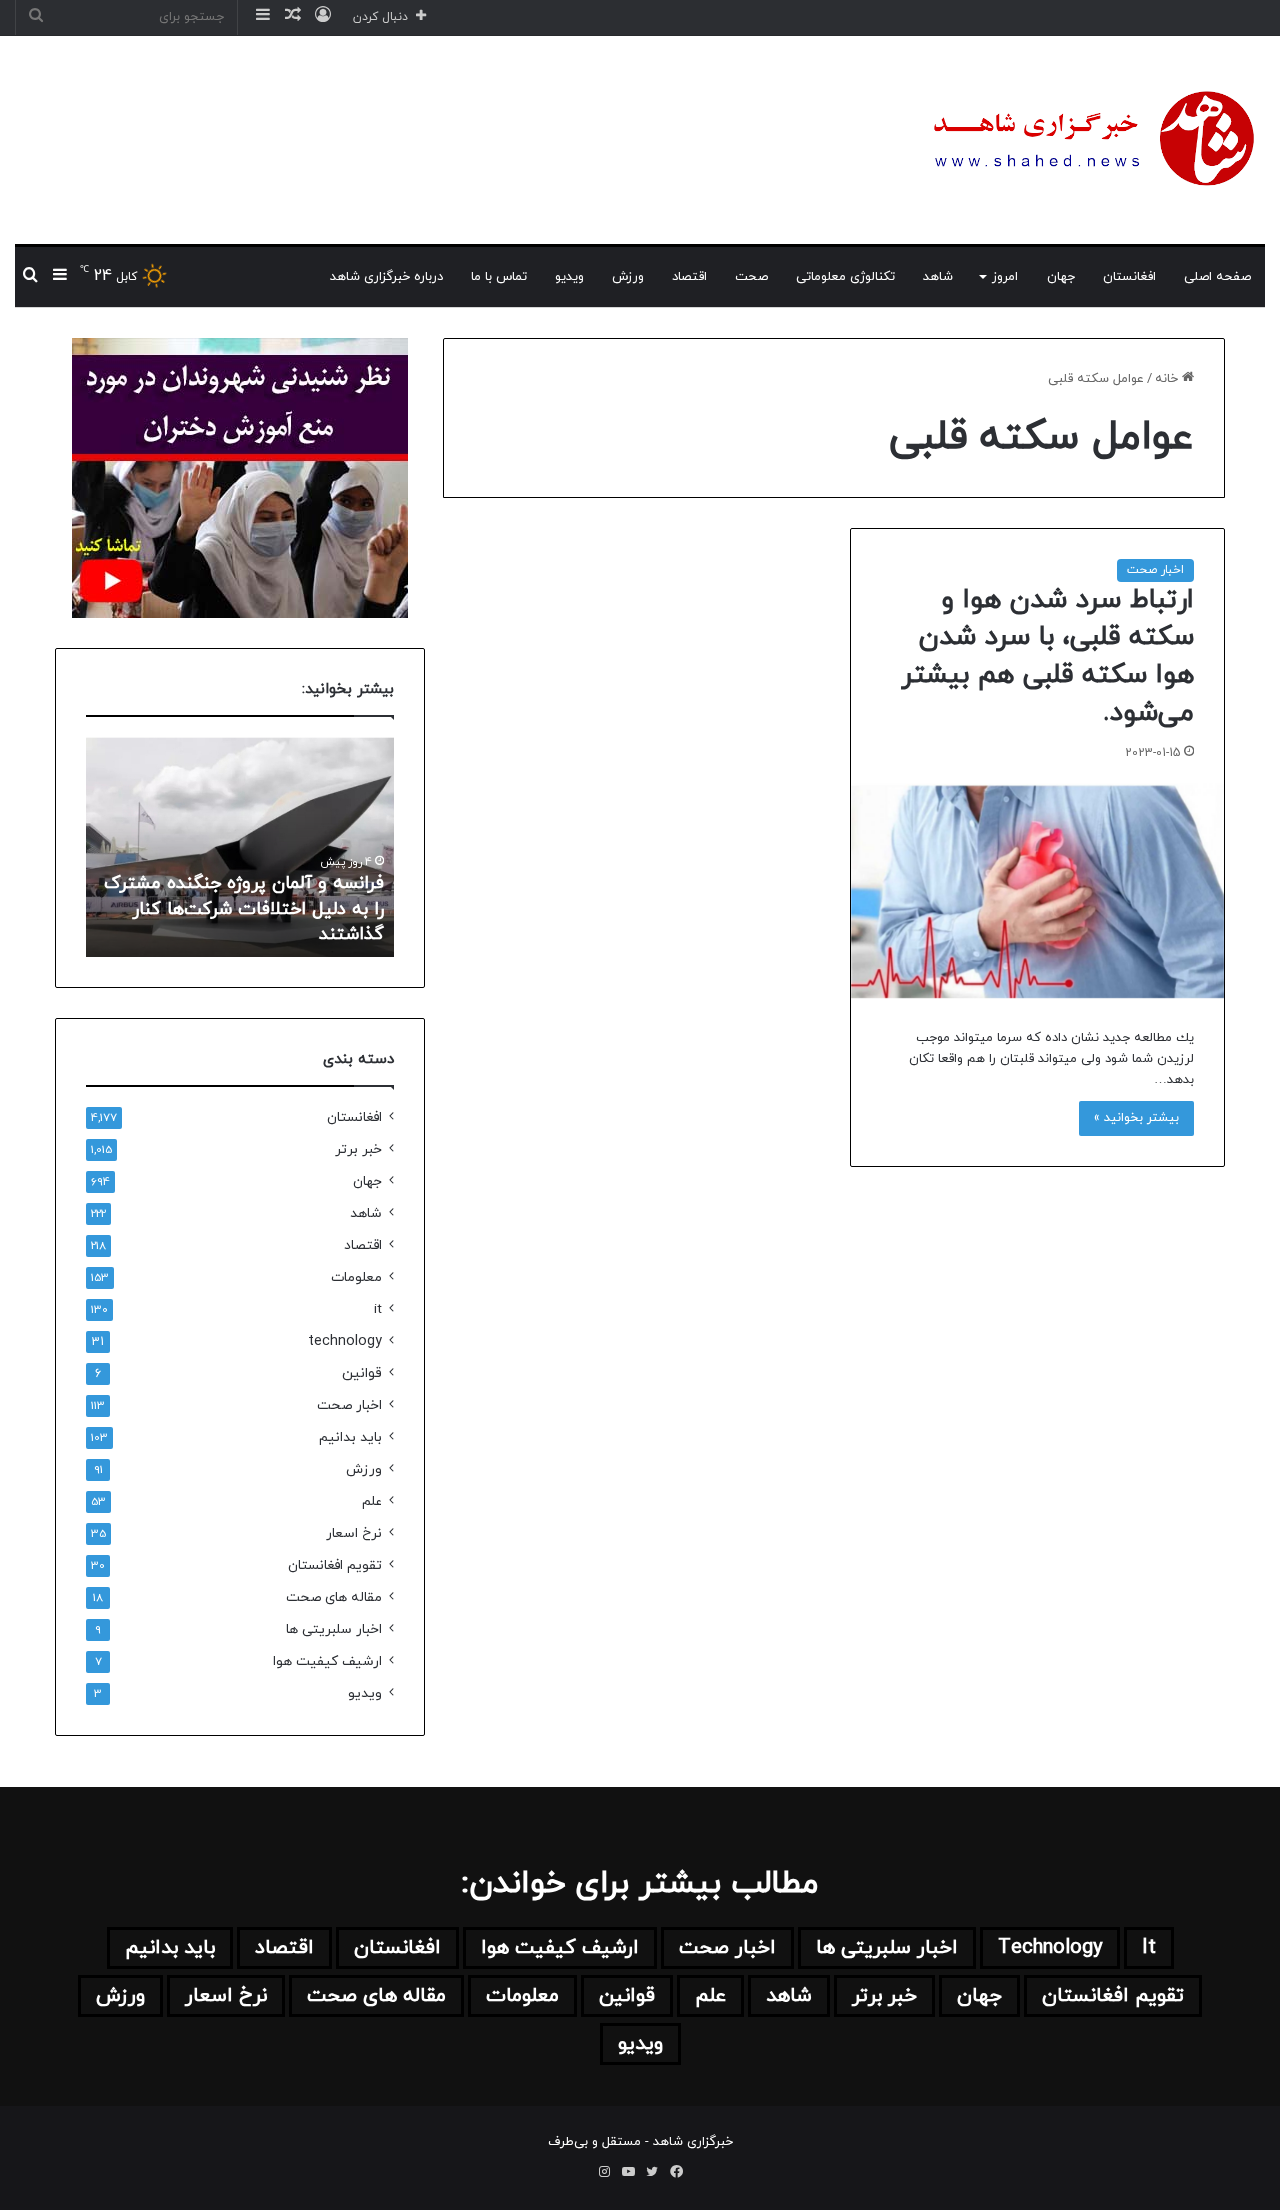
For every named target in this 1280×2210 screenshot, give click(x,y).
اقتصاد (689, 277)
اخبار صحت (1155, 570)
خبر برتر (358, 1149)
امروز (1005, 277)
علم (372, 1501)
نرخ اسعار (354, 1533)
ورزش (628, 277)
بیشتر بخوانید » (1136, 1118)
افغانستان (1129, 277)
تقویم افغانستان (335, 1565)
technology (345, 1341)
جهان (1061, 277)
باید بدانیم (350, 1437)
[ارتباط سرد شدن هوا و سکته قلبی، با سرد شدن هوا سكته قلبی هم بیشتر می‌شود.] (1037, 891)
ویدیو (569, 277)
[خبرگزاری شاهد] (1090, 140)
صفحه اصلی (1217, 277)
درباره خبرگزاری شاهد (386, 277)
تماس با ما (499, 277)
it (378, 1309)
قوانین (362, 1373)
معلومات (356, 1277)
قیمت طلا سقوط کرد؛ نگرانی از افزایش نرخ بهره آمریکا (270, 922)
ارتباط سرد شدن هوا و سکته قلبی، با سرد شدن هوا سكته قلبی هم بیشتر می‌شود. (1047, 656)
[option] (240, 847)
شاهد (938, 277)
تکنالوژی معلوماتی (845, 277)
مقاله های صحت (334, 1597)
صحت (751, 277)
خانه (1168, 379)
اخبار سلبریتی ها (334, 1629)
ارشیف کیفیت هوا (327, 1661)
